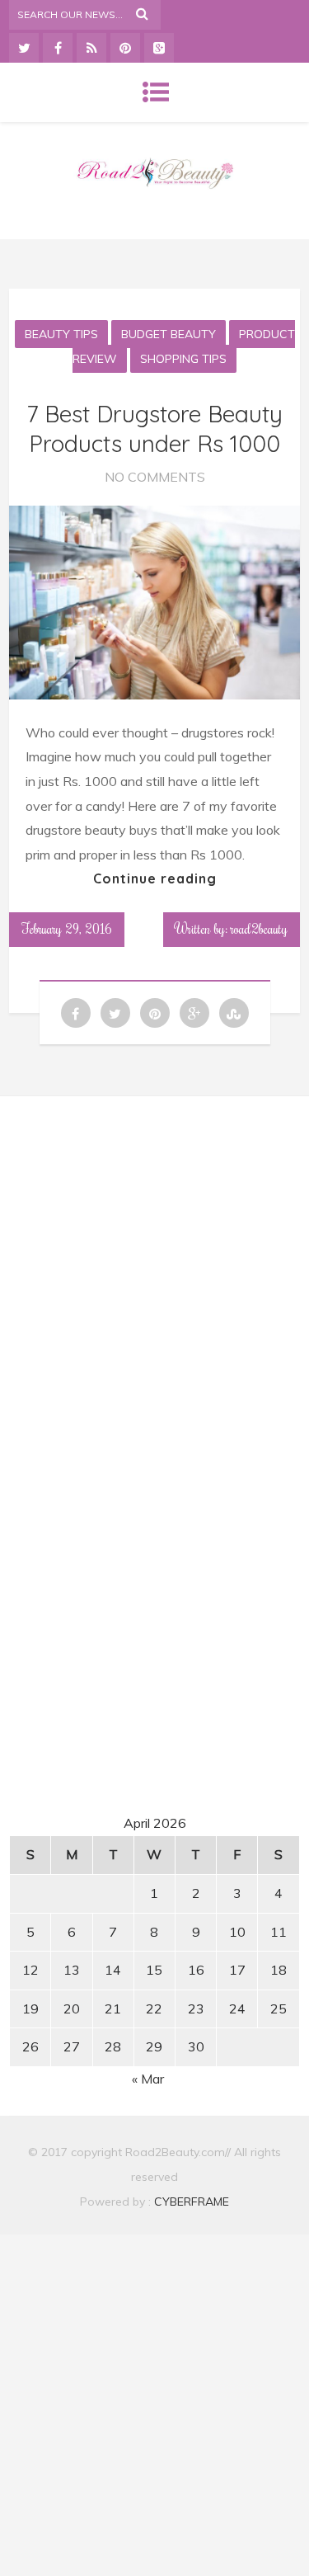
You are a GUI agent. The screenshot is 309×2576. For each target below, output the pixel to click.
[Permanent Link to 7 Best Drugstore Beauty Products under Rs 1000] (154, 695)
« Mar (148, 2079)
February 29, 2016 (67, 929)
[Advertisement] (155, 1264)
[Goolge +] (159, 48)
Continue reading (155, 878)
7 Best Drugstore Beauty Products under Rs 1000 (154, 429)
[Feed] (91, 48)
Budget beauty (169, 334)
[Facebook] (58, 48)
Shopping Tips (183, 359)
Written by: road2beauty (232, 929)
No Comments (155, 477)
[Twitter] (24, 48)
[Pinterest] (125, 48)
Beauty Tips (61, 334)
